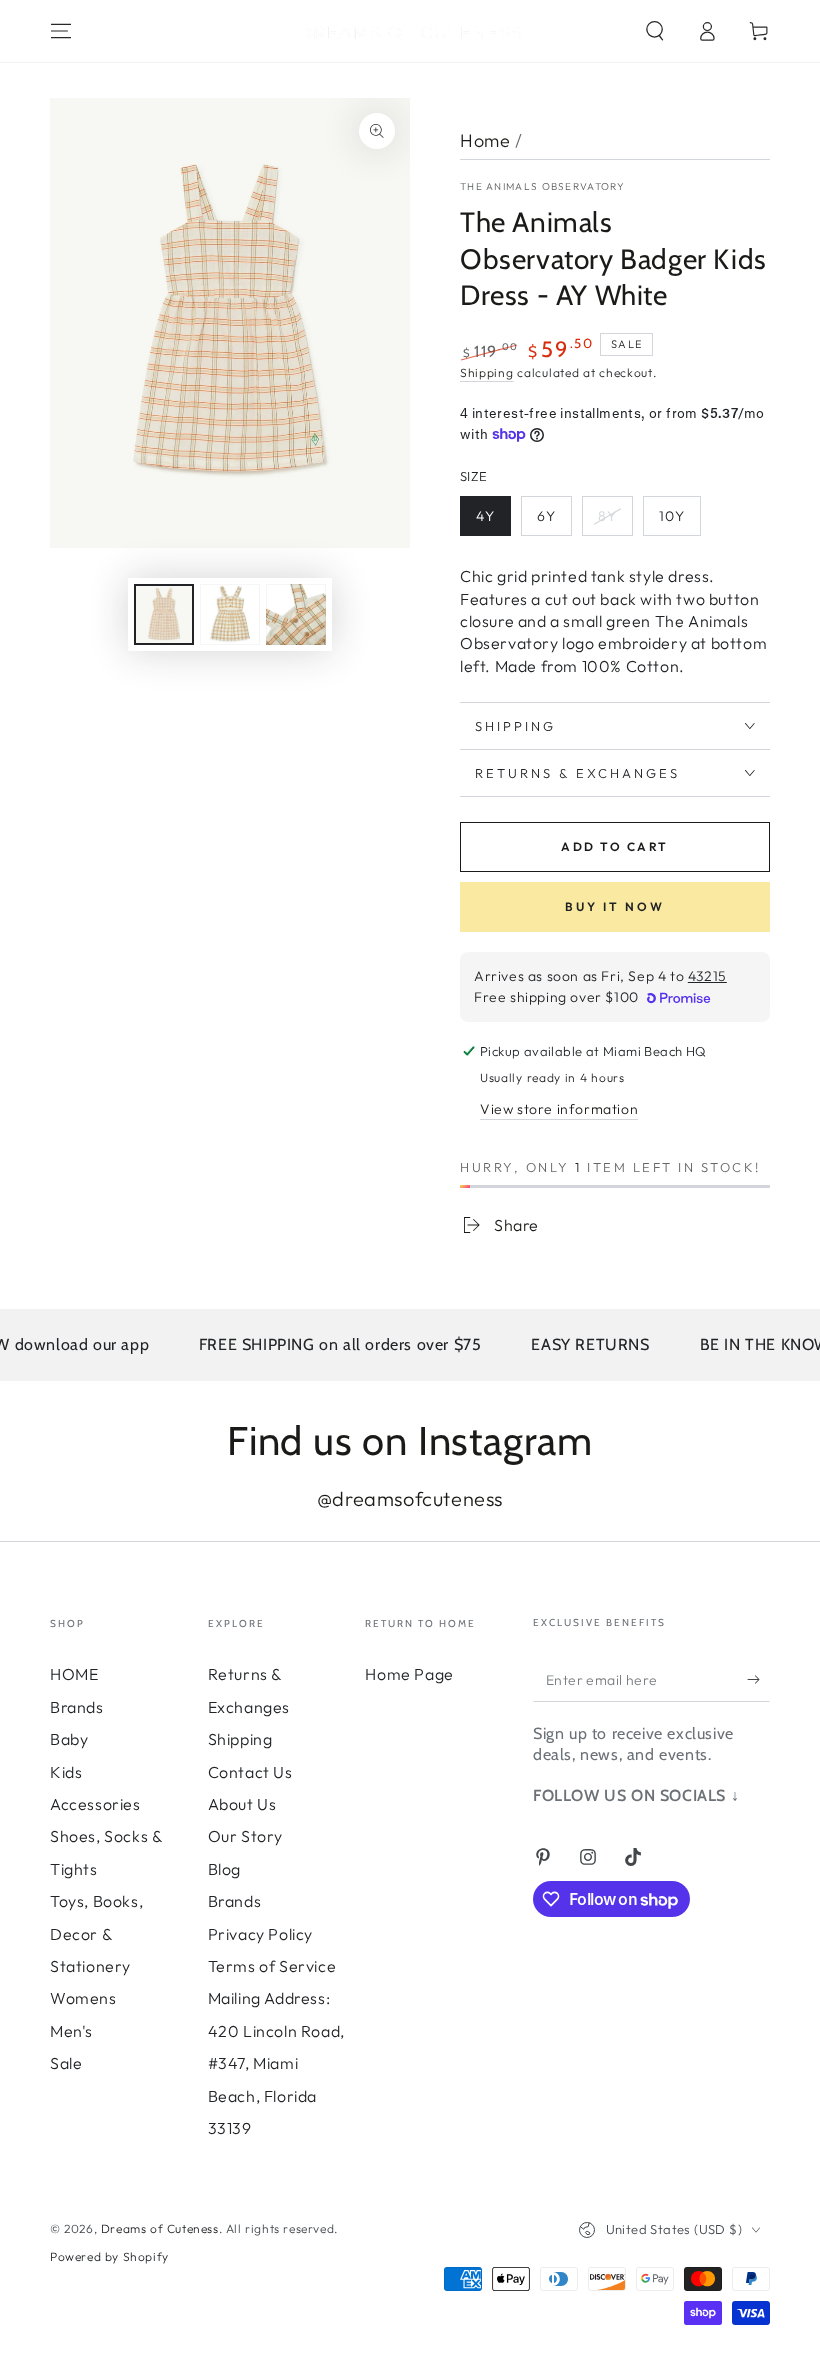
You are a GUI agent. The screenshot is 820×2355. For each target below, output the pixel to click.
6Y (546, 516)
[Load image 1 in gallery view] (164, 614)
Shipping (487, 372)
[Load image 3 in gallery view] (296, 614)
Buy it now (615, 906)
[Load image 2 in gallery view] (230, 614)
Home (485, 140)
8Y (607, 516)
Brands (77, 1707)
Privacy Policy (260, 1934)
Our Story (245, 1836)
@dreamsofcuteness (410, 1498)
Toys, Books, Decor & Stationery (96, 1933)
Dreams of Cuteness (160, 2228)
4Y (485, 516)
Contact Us (250, 1772)
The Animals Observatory (542, 186)
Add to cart (614, 846)
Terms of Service (272, 1966)
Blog (224, 1869)
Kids (66, 1772)
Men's (71, 2031)
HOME (74, 1674)
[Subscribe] (758, 1679)
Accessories (95, 1804)
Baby (69, 1739)
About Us (242, 1804)
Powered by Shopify (109, 2256)
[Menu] (61, 31)
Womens (83, 1998)
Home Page (409, 1674)
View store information (559, 1109)
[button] (655, 31)
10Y (672, 516)
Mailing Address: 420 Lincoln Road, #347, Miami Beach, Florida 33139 (276, 2063)
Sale (66, 2063)
